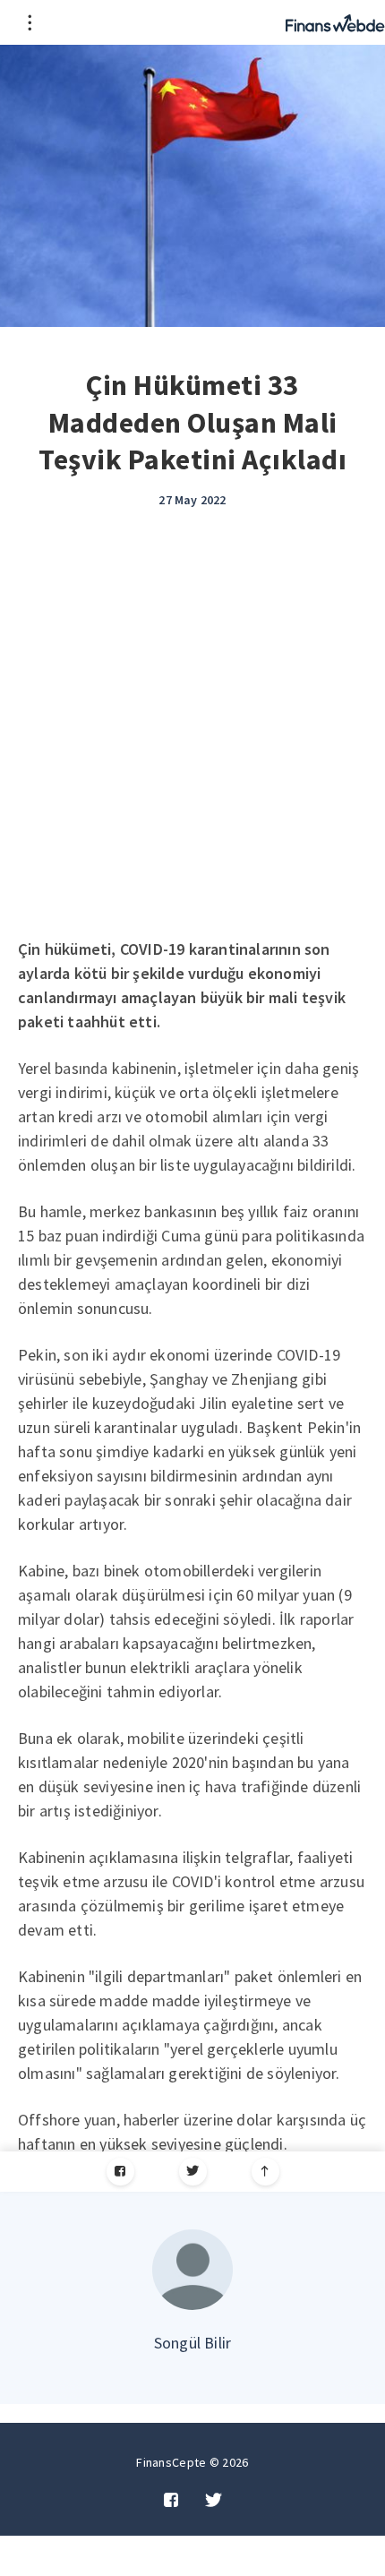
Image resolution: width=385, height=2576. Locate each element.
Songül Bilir (192, 2343)
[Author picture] (192, 2270)
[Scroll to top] (265, 2172)
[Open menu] (29, 22)
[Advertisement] (192, 735)
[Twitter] (193, 2172)
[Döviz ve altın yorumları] (335, 22)
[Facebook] (120, 2172)
